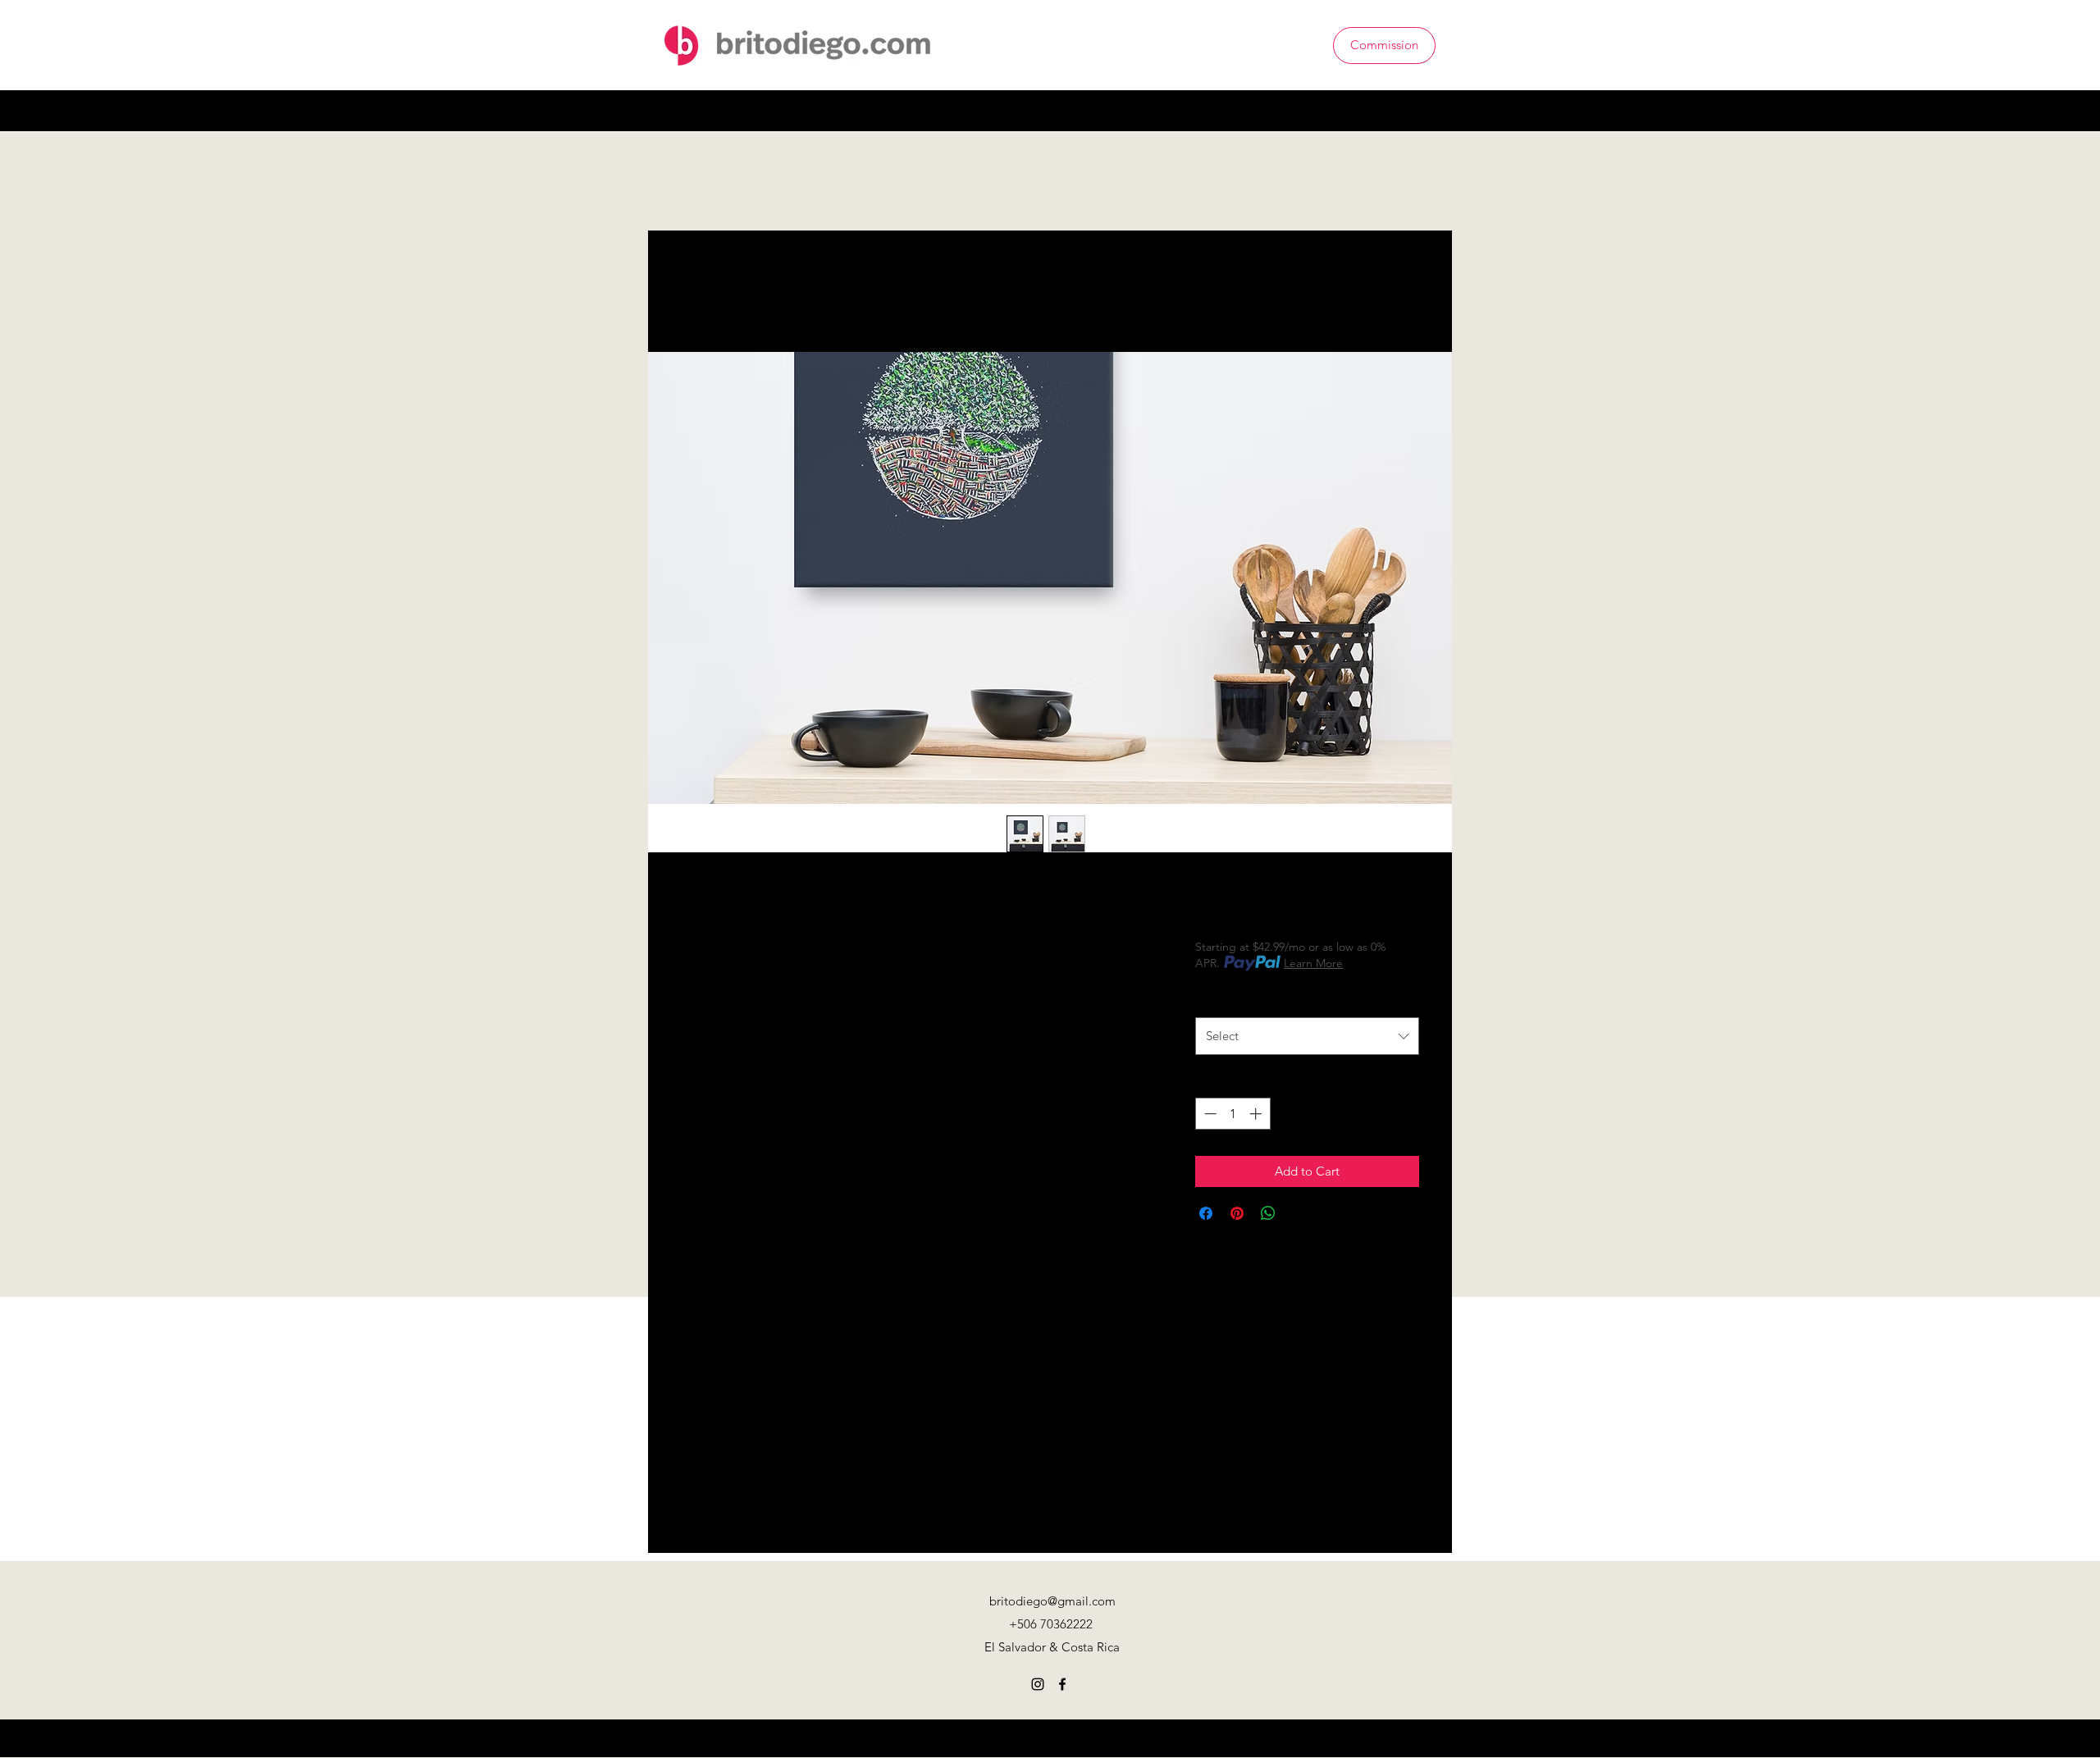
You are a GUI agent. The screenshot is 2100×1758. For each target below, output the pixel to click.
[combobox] (1307, 1036)
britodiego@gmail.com (1052, 1601)
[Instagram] (1376, 111)
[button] (1425, 110)
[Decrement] (1209, 1114)
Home (699, 291)
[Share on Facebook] (1206, 1213)
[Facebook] (1401, 111)
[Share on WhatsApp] (1268, 1213)
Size (1210, 999)
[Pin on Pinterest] (1237, 1213)
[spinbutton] (1233, 1114)
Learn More (1313, 963)
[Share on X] (1299, 1213)
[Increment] (1257, 1114)
